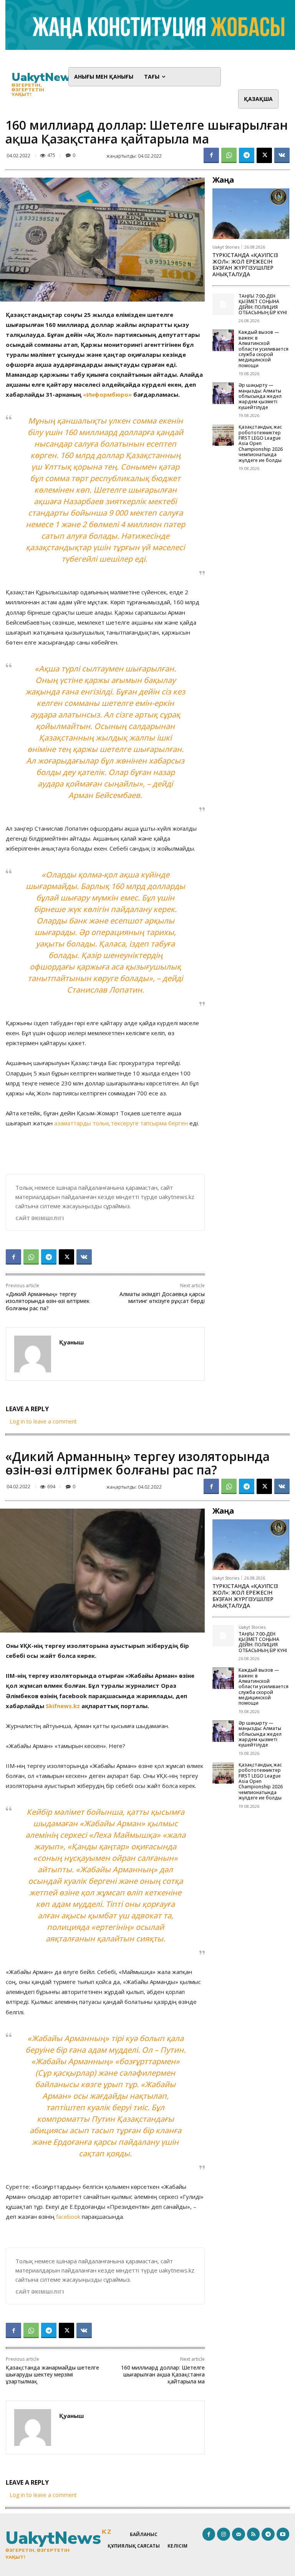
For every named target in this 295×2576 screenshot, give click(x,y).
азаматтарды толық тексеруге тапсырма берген (121, 1123)
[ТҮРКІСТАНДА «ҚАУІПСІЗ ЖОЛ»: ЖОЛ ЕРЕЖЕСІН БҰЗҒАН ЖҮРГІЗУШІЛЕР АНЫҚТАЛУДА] (251, 214)
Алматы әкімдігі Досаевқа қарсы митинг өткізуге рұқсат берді (162, 1297)
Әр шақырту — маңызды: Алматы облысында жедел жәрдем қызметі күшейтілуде (260, 396)
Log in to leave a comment (43, 1421)
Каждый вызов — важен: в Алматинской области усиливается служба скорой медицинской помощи (264, 349)
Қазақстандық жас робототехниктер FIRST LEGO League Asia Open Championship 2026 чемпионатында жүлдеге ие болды (261, 443)
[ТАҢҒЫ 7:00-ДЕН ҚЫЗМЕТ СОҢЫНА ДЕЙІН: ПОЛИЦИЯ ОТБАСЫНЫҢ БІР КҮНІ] (223, 304)
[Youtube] (283, 2534)
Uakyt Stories (226, 247)
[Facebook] (211, 155)
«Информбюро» (107, 394)
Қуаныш (71, 1342)
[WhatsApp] (229, 155)
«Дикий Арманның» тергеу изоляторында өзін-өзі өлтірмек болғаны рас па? (48, 1301)
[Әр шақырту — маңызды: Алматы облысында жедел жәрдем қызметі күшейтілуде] (223, 393)
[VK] (282, 155)
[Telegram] (247, 155)
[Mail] (239, 2534)
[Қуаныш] (33, 1354)
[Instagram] (224, 2534)
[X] (264, 155)
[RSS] (254, 2534)
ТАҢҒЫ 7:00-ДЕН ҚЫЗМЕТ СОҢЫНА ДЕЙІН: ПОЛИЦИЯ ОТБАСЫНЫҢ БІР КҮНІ (263, 304)
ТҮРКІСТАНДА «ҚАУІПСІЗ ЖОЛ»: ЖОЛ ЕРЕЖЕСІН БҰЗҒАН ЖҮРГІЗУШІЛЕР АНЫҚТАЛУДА (245, 265)
